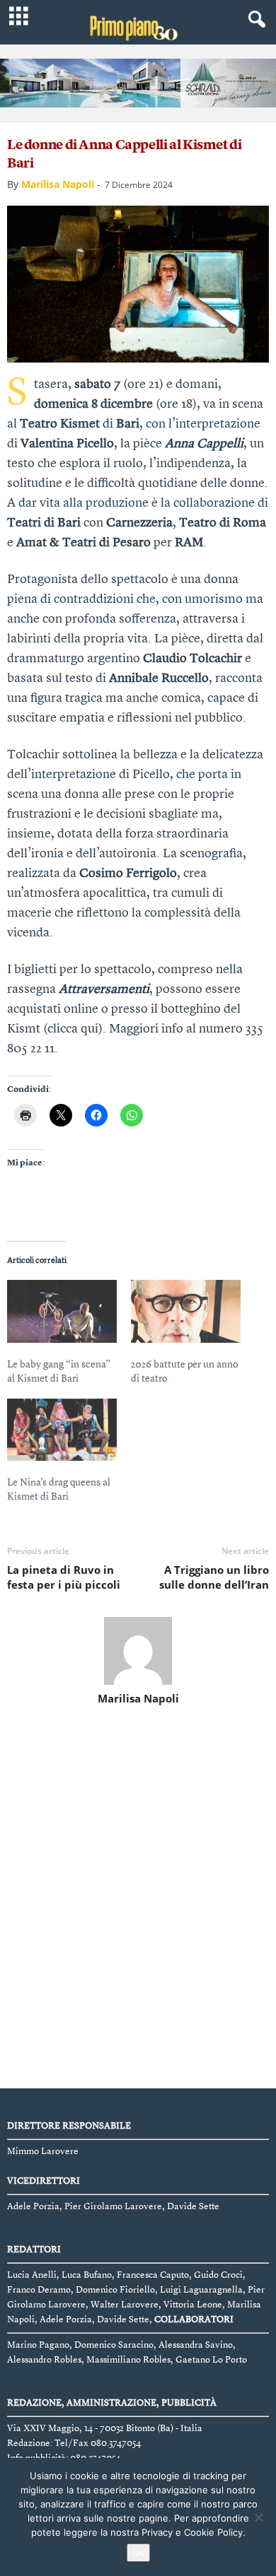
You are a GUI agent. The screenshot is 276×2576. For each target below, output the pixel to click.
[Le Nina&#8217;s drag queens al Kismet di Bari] (62, 1430)
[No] (258, 2517)
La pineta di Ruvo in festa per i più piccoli (64, 1577)
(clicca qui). (75, 1029)
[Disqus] (138, 1900)
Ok (138, 2553)
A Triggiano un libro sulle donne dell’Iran (214, 1577)
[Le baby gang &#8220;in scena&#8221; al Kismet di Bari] (62, 1311)
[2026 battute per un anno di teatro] (186, 1311)
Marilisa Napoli (58, 184)
